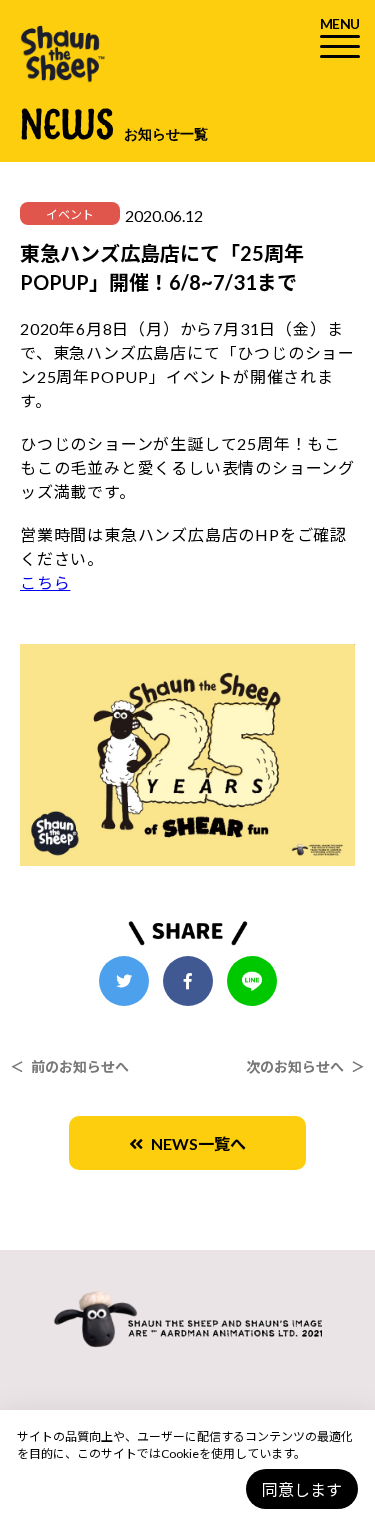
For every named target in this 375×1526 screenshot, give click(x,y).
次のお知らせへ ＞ (305, 1066)
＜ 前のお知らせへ (69, 1066)
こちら (45, 582)
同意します (302, 1489)
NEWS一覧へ (194, 1143)
